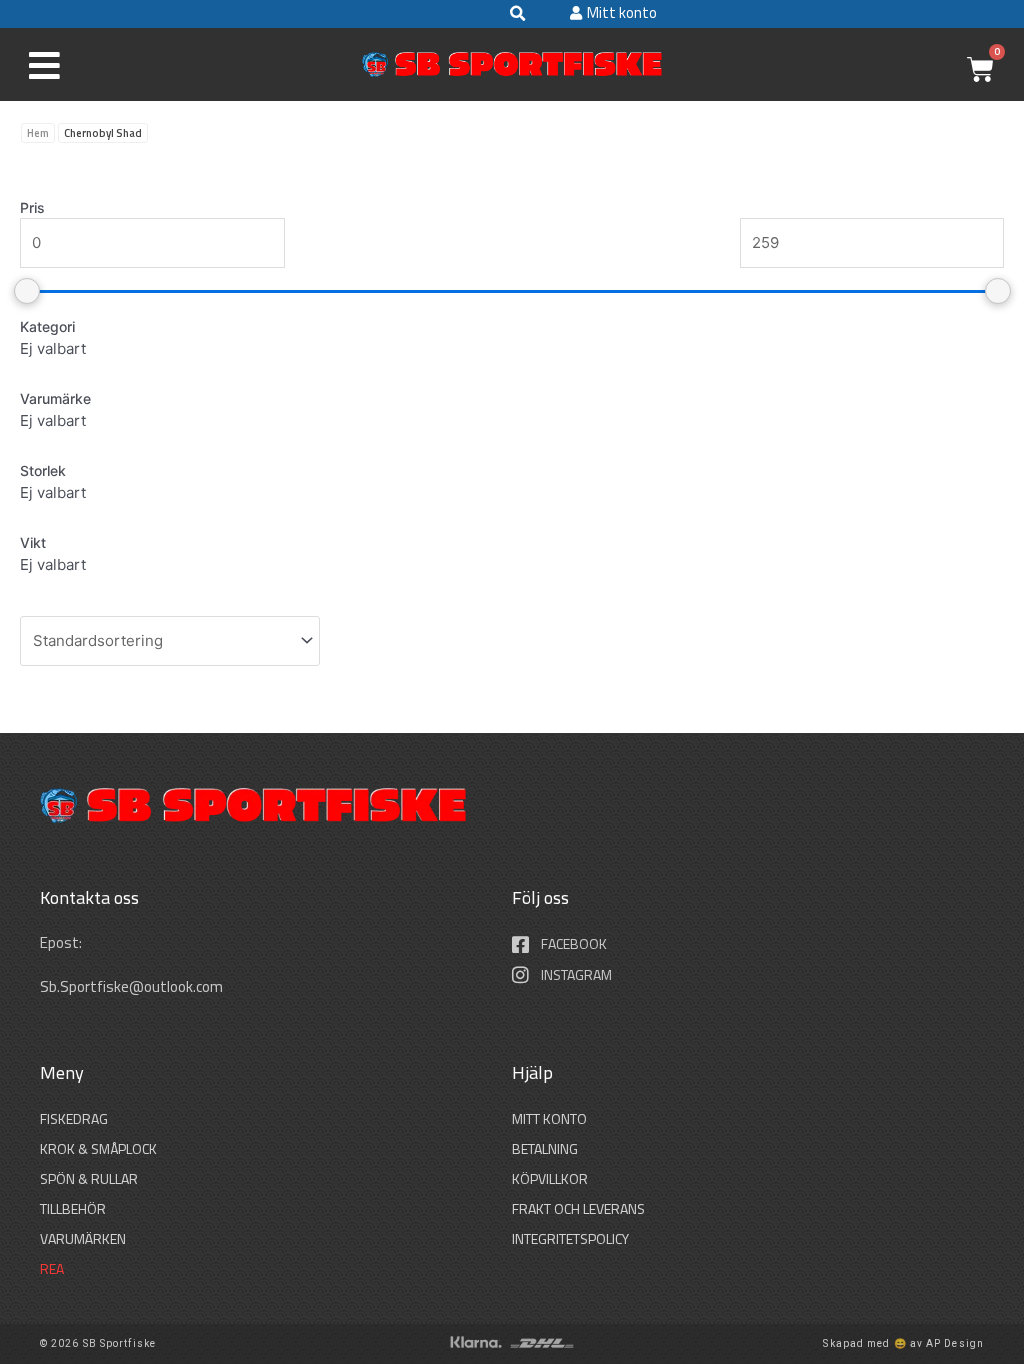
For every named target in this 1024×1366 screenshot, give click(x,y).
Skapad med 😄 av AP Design (903, 1343)
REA (52, 1268)
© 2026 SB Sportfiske (98, 1343)
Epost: (62, 942)
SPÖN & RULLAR (89, 1178)
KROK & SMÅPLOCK (98, 1148)
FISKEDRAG (74, 1118)
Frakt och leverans (578, 1208)
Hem (38, 133)
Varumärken (83, 1238)
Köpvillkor (550, 1178)
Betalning (545, 1148)
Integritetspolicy (570, 1238)
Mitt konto (549, 1118)
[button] (517, 14)
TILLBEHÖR (73, 1208)
